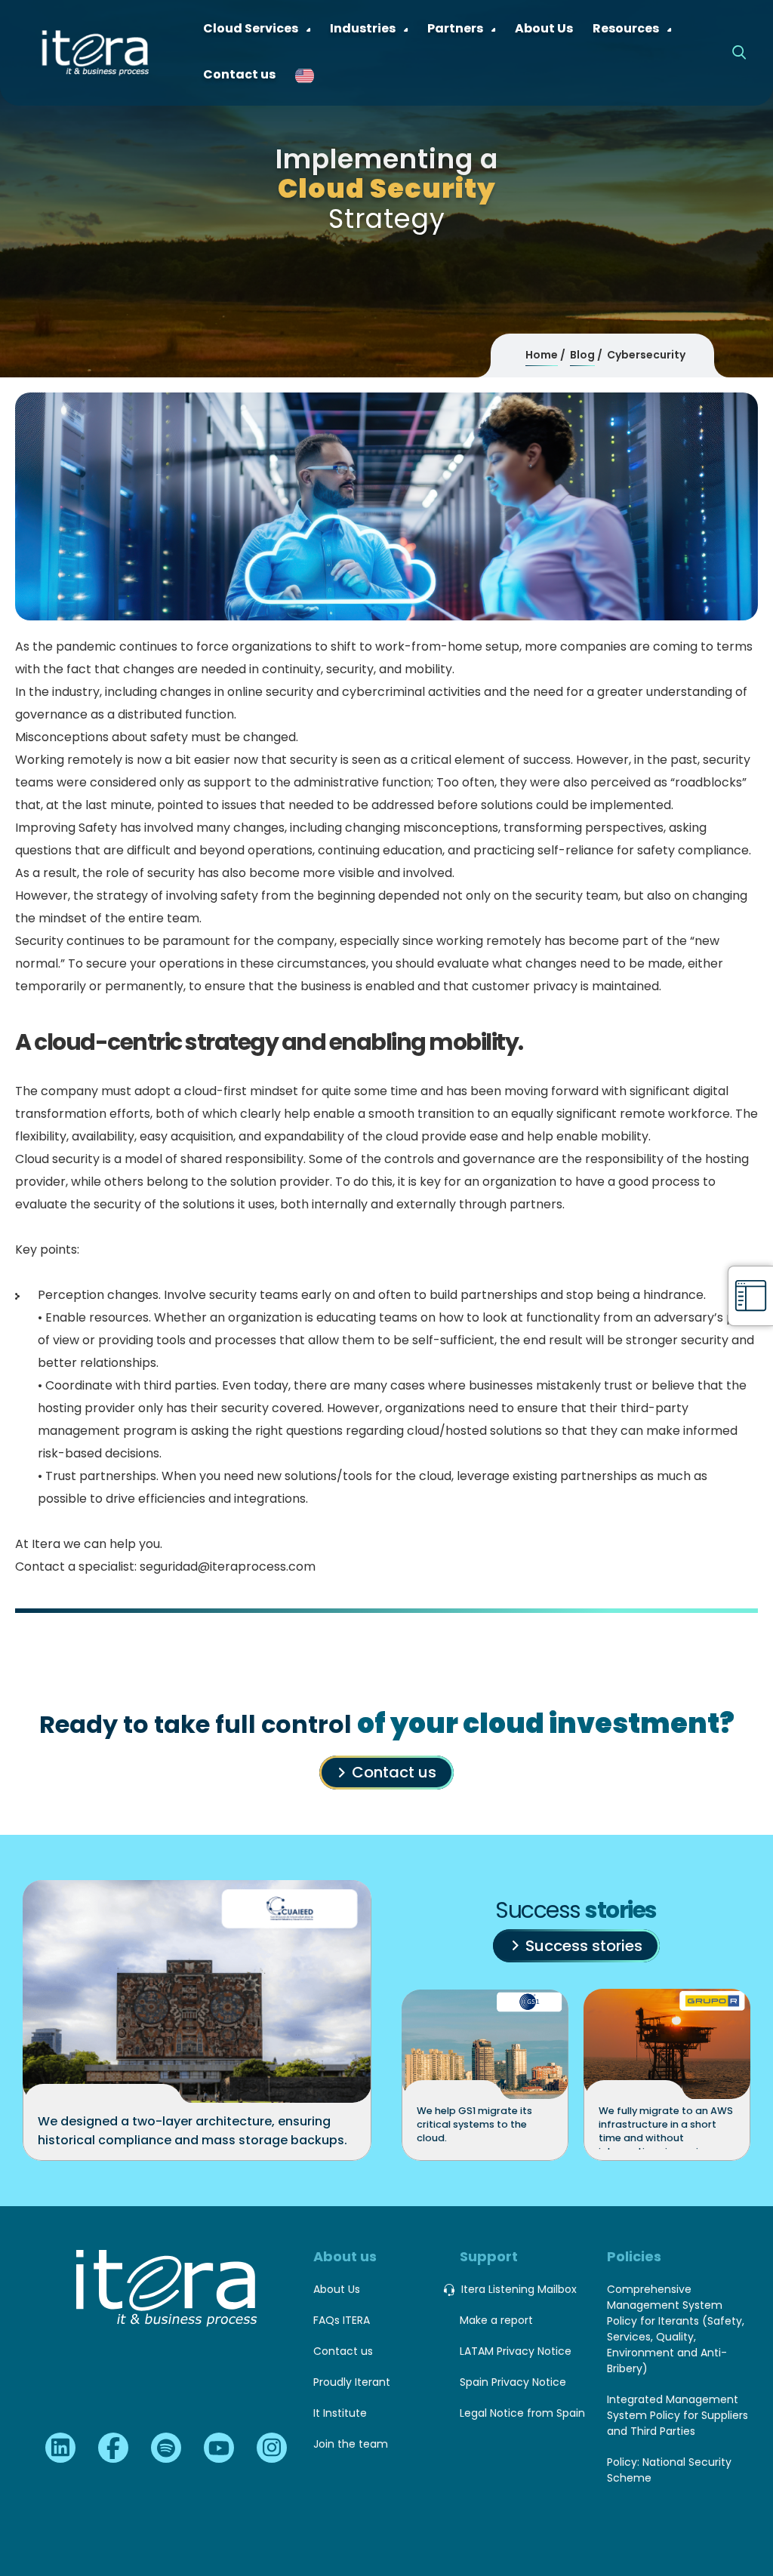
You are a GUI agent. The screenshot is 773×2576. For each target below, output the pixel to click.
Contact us (394, 1772)
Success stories (584, 1946)
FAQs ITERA (342, 2320)
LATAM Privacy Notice (516, 2351)
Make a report (496, 2320)
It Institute (340, 2413)
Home (542, 355)
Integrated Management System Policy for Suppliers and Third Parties (678, 2415)
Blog (582, 355)
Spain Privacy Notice (513, 2382)
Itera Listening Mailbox (519, 2289)
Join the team (351, 2444)
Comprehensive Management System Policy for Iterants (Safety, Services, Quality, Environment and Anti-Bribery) (676, 2329)
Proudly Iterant (352, 2382)
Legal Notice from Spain (522, 2413)
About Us (337, 2289)
